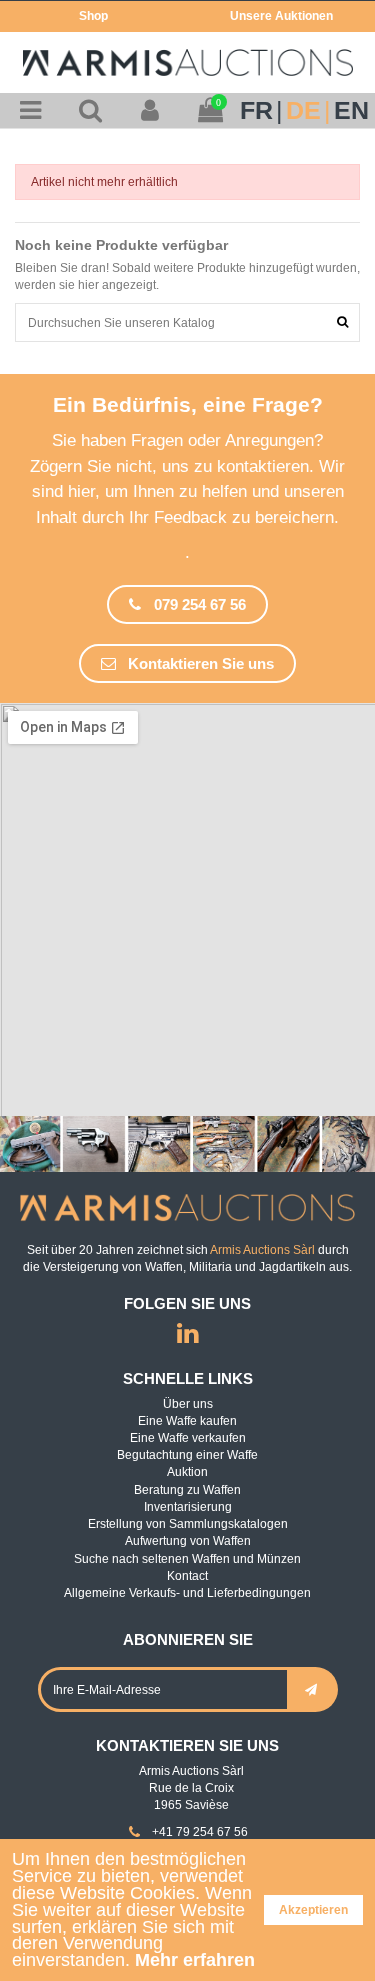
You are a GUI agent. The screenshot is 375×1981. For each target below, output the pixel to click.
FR (256, 110)
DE (303, 110)
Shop (93, 16)
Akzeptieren (313, 1910)
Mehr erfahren (195, 1960)
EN (351, 110)
